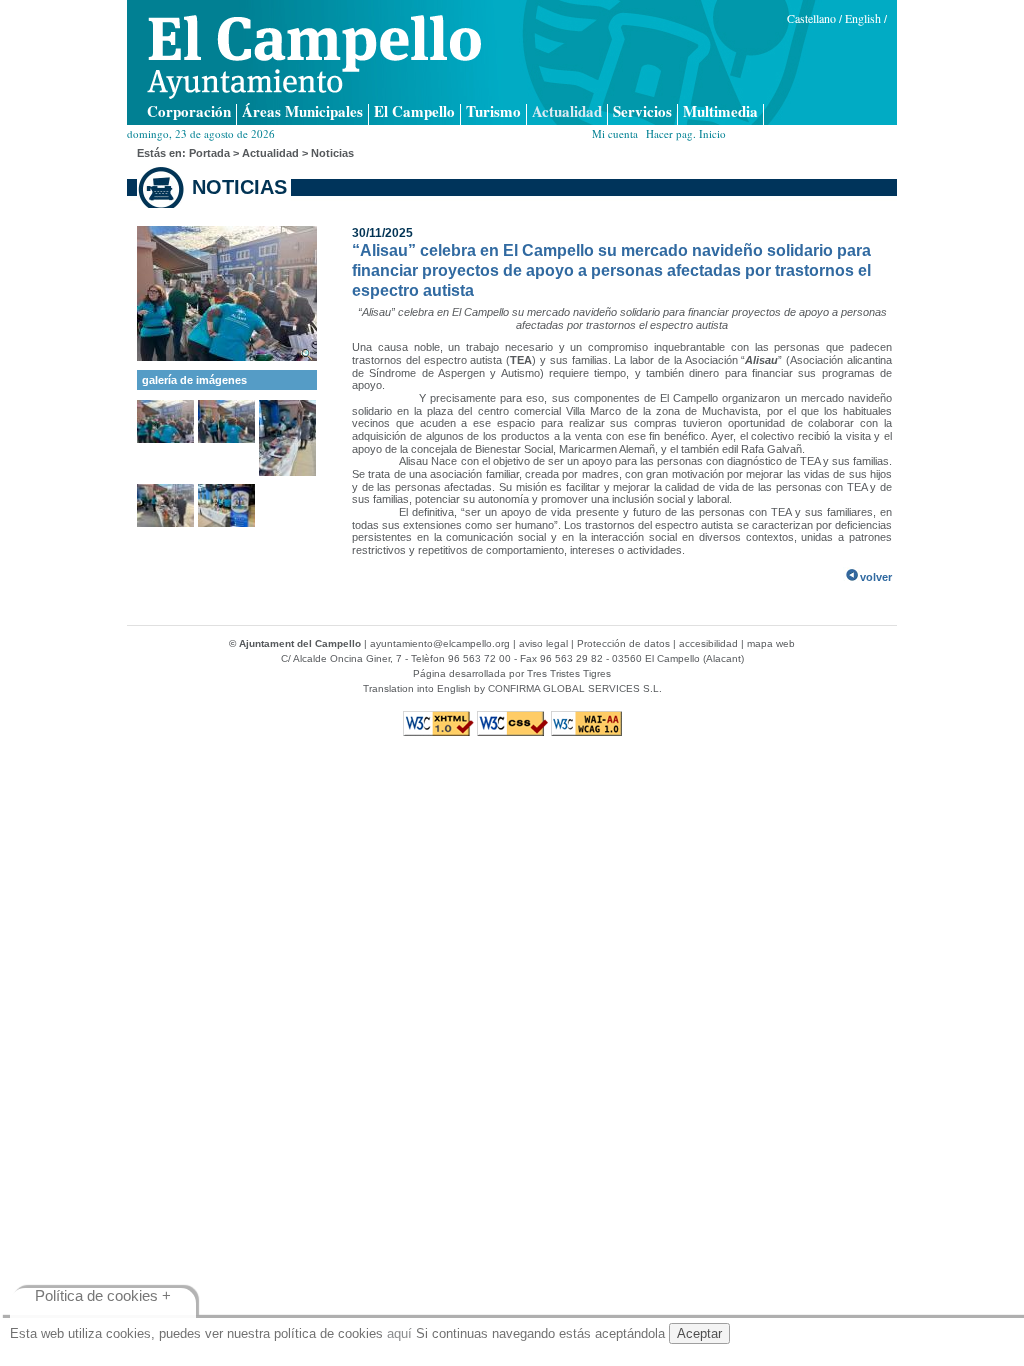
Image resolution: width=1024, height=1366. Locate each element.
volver (876, 577)
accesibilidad (708, 643)
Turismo (493, 113)
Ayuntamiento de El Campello (314, 57)
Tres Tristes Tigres (569, 673)
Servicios (642, 113)
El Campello (414, 113)
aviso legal (543, 643)
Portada (209, 153)
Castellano (811, 18)
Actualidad (567, 113)
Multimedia (720, 113)
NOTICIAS (239, 187)
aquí (399, 1333)
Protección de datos (623, 643)
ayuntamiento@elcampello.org (440, 643)
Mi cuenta (615, 133)
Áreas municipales (302, 113)
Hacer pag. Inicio (686, 133)
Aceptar (699, 1333)
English (863, 18)
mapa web (771, 643)
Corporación (189, 113)
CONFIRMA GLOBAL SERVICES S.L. (575, 688)
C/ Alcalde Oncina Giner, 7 (341, 658)
